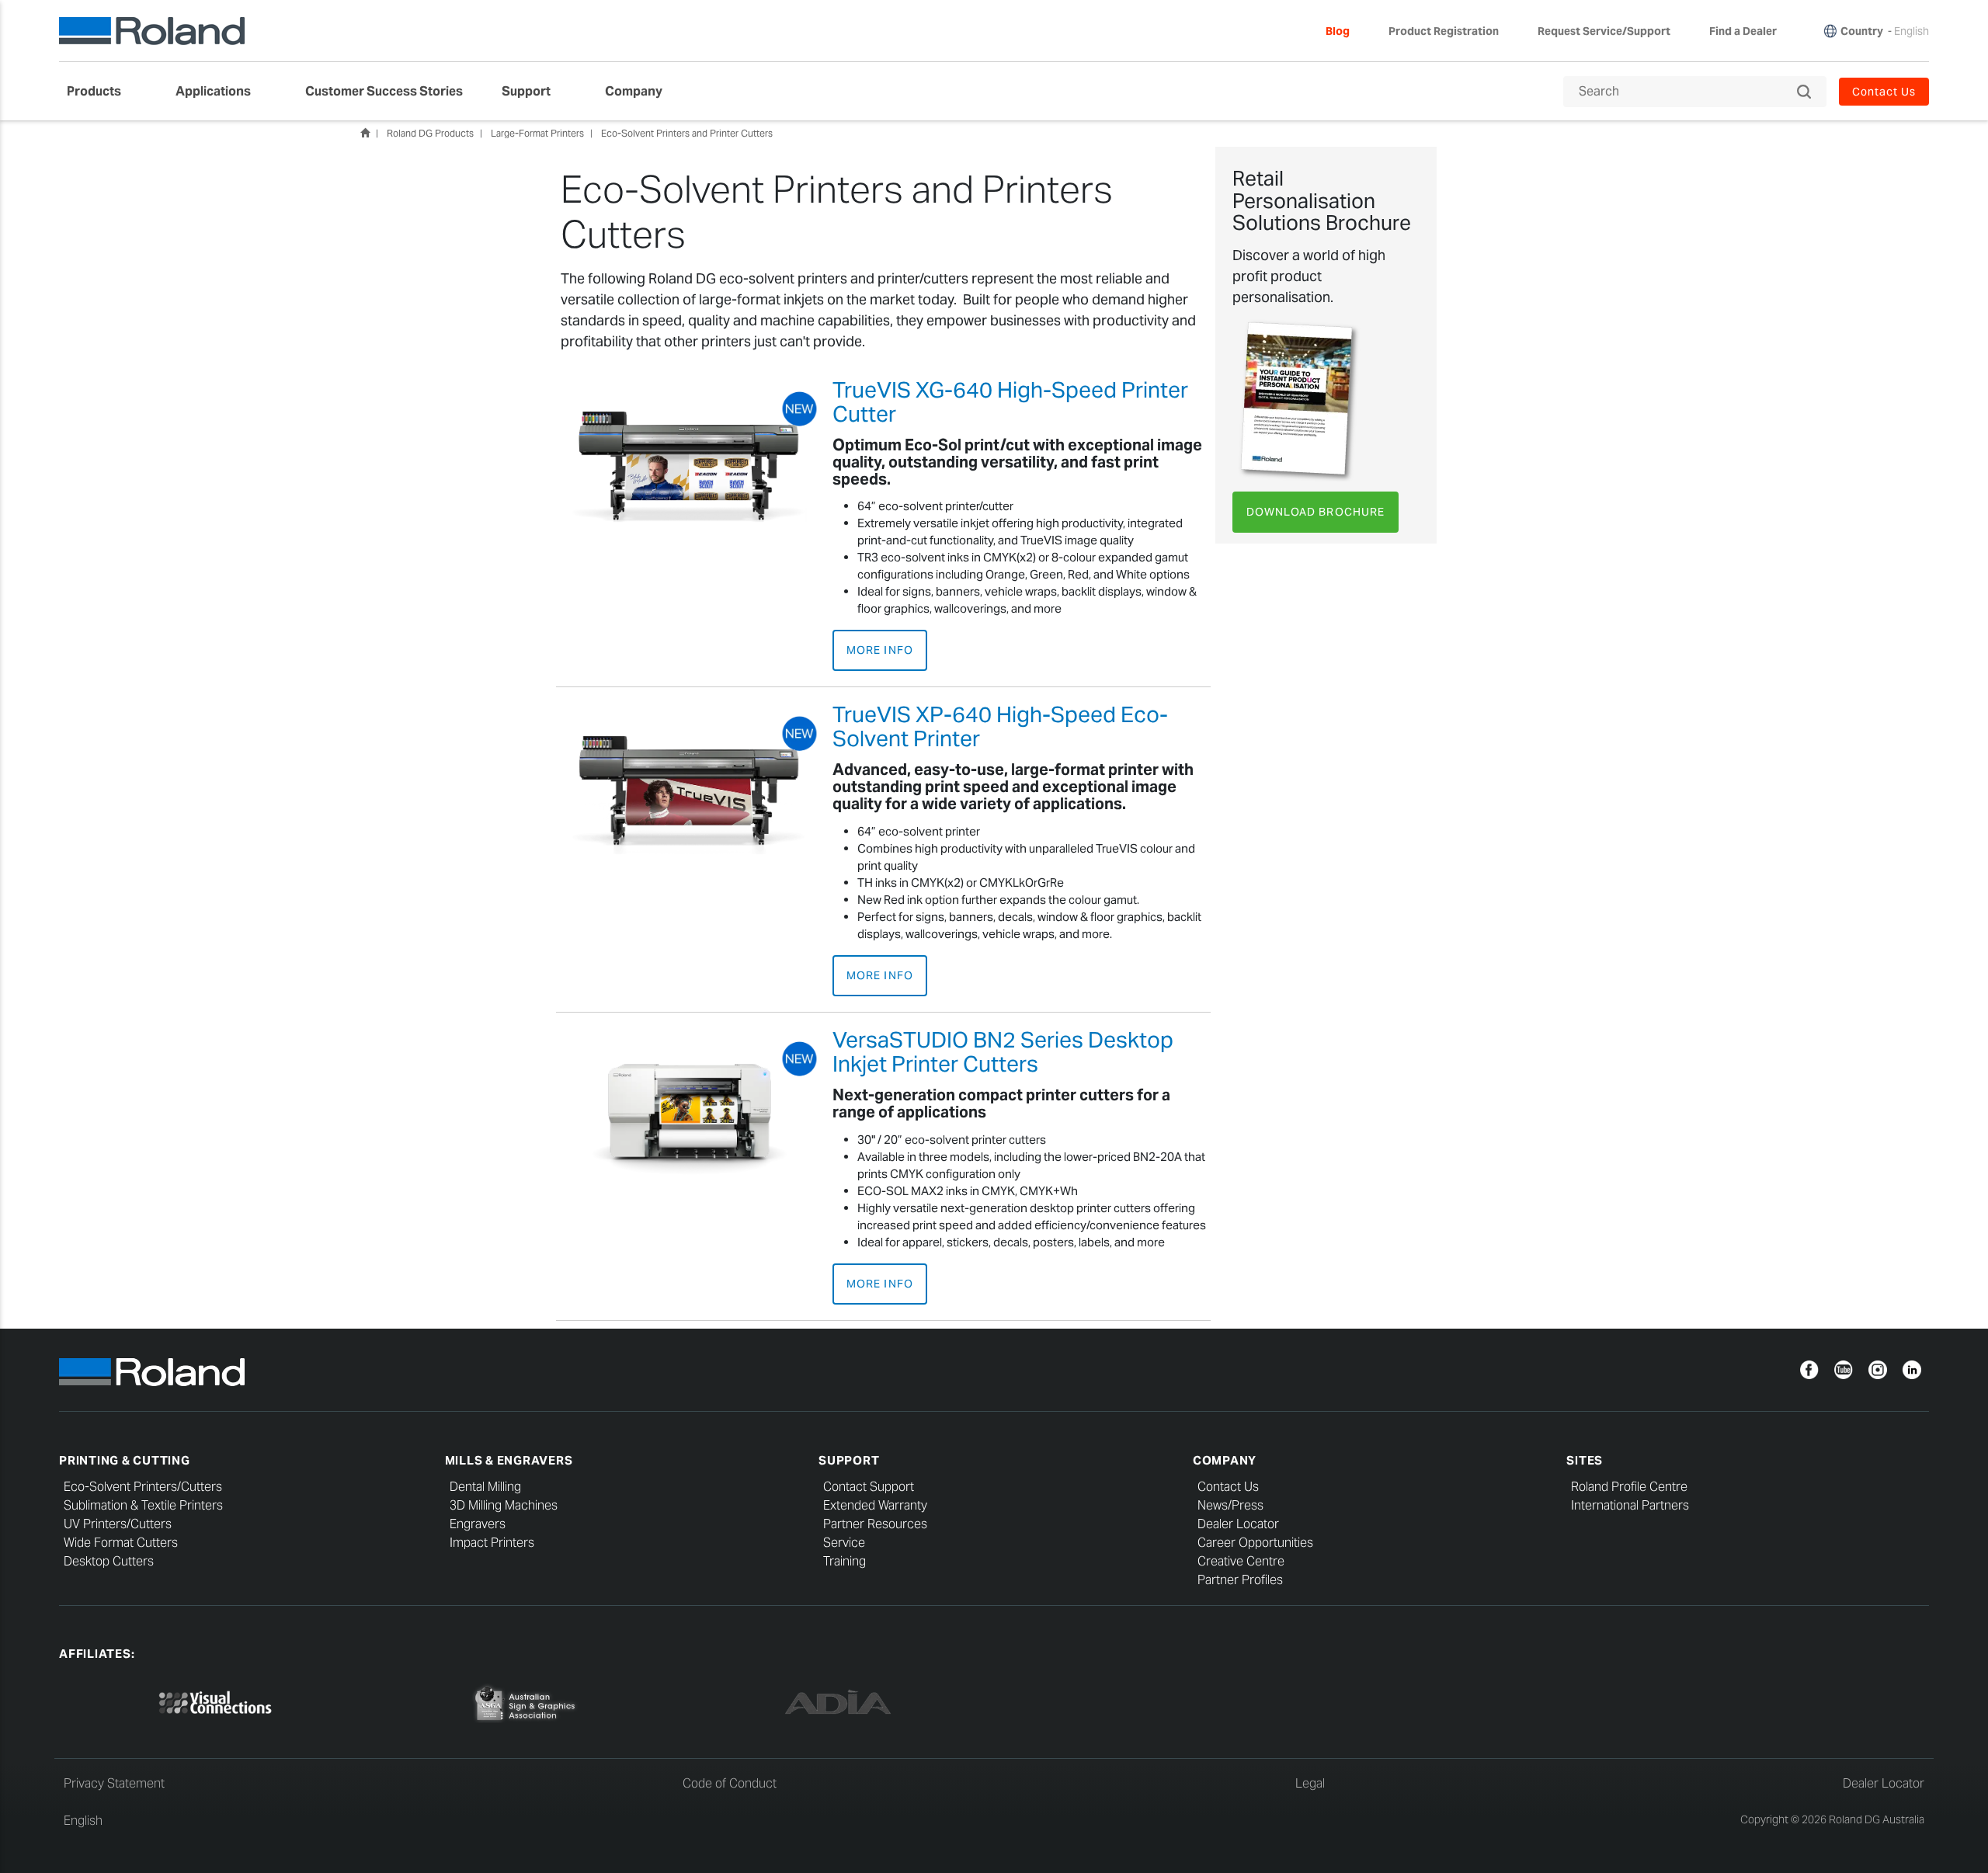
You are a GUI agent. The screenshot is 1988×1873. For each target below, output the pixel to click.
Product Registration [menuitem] (1444, 31)
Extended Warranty (875, 1505)
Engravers (478, 1524)
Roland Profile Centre (1629, 1487)
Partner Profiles (1240, 1580)
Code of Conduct (730, 1783)
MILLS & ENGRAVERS (509, 1460)
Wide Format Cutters (121, 1543)
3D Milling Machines (504, 1505)
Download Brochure (1315, 512)
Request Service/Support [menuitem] (1604, 31)
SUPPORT (849, 1460)
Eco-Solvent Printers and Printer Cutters (687, 133)
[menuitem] (102, 92)
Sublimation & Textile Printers (143, 1505)
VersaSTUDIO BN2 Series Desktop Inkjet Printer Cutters (1003, 1052)
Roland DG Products (430, 133)
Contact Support (869, 1487)
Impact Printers (492, 1543)
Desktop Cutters (109, 1561)
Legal (1310, 1783)
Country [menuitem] (1862, 31)
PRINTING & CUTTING (125, 1460)
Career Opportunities (1255, 1543)
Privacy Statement (114, 1783)
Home (365, 133)
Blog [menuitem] (1338, 31)
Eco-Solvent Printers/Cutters (143, 1487)
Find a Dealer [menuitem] (1743, 31)
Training (845, 1561)
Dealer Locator (1238, 1524)
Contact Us (1228, 1487)
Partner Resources (875, 1524)
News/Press (1230, 1505)
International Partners (1630, 1505)
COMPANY (1225, 1460)
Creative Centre (1241, 1561)
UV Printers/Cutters (118, 1524)
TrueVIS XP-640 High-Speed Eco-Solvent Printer (1000, 726)
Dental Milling (485, 1487)
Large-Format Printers (537, 133)
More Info (879, 650)
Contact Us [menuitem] (1884, 92)
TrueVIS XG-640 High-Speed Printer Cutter (1010, 402)
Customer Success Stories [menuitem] (384, 91)
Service (844, 1543)
